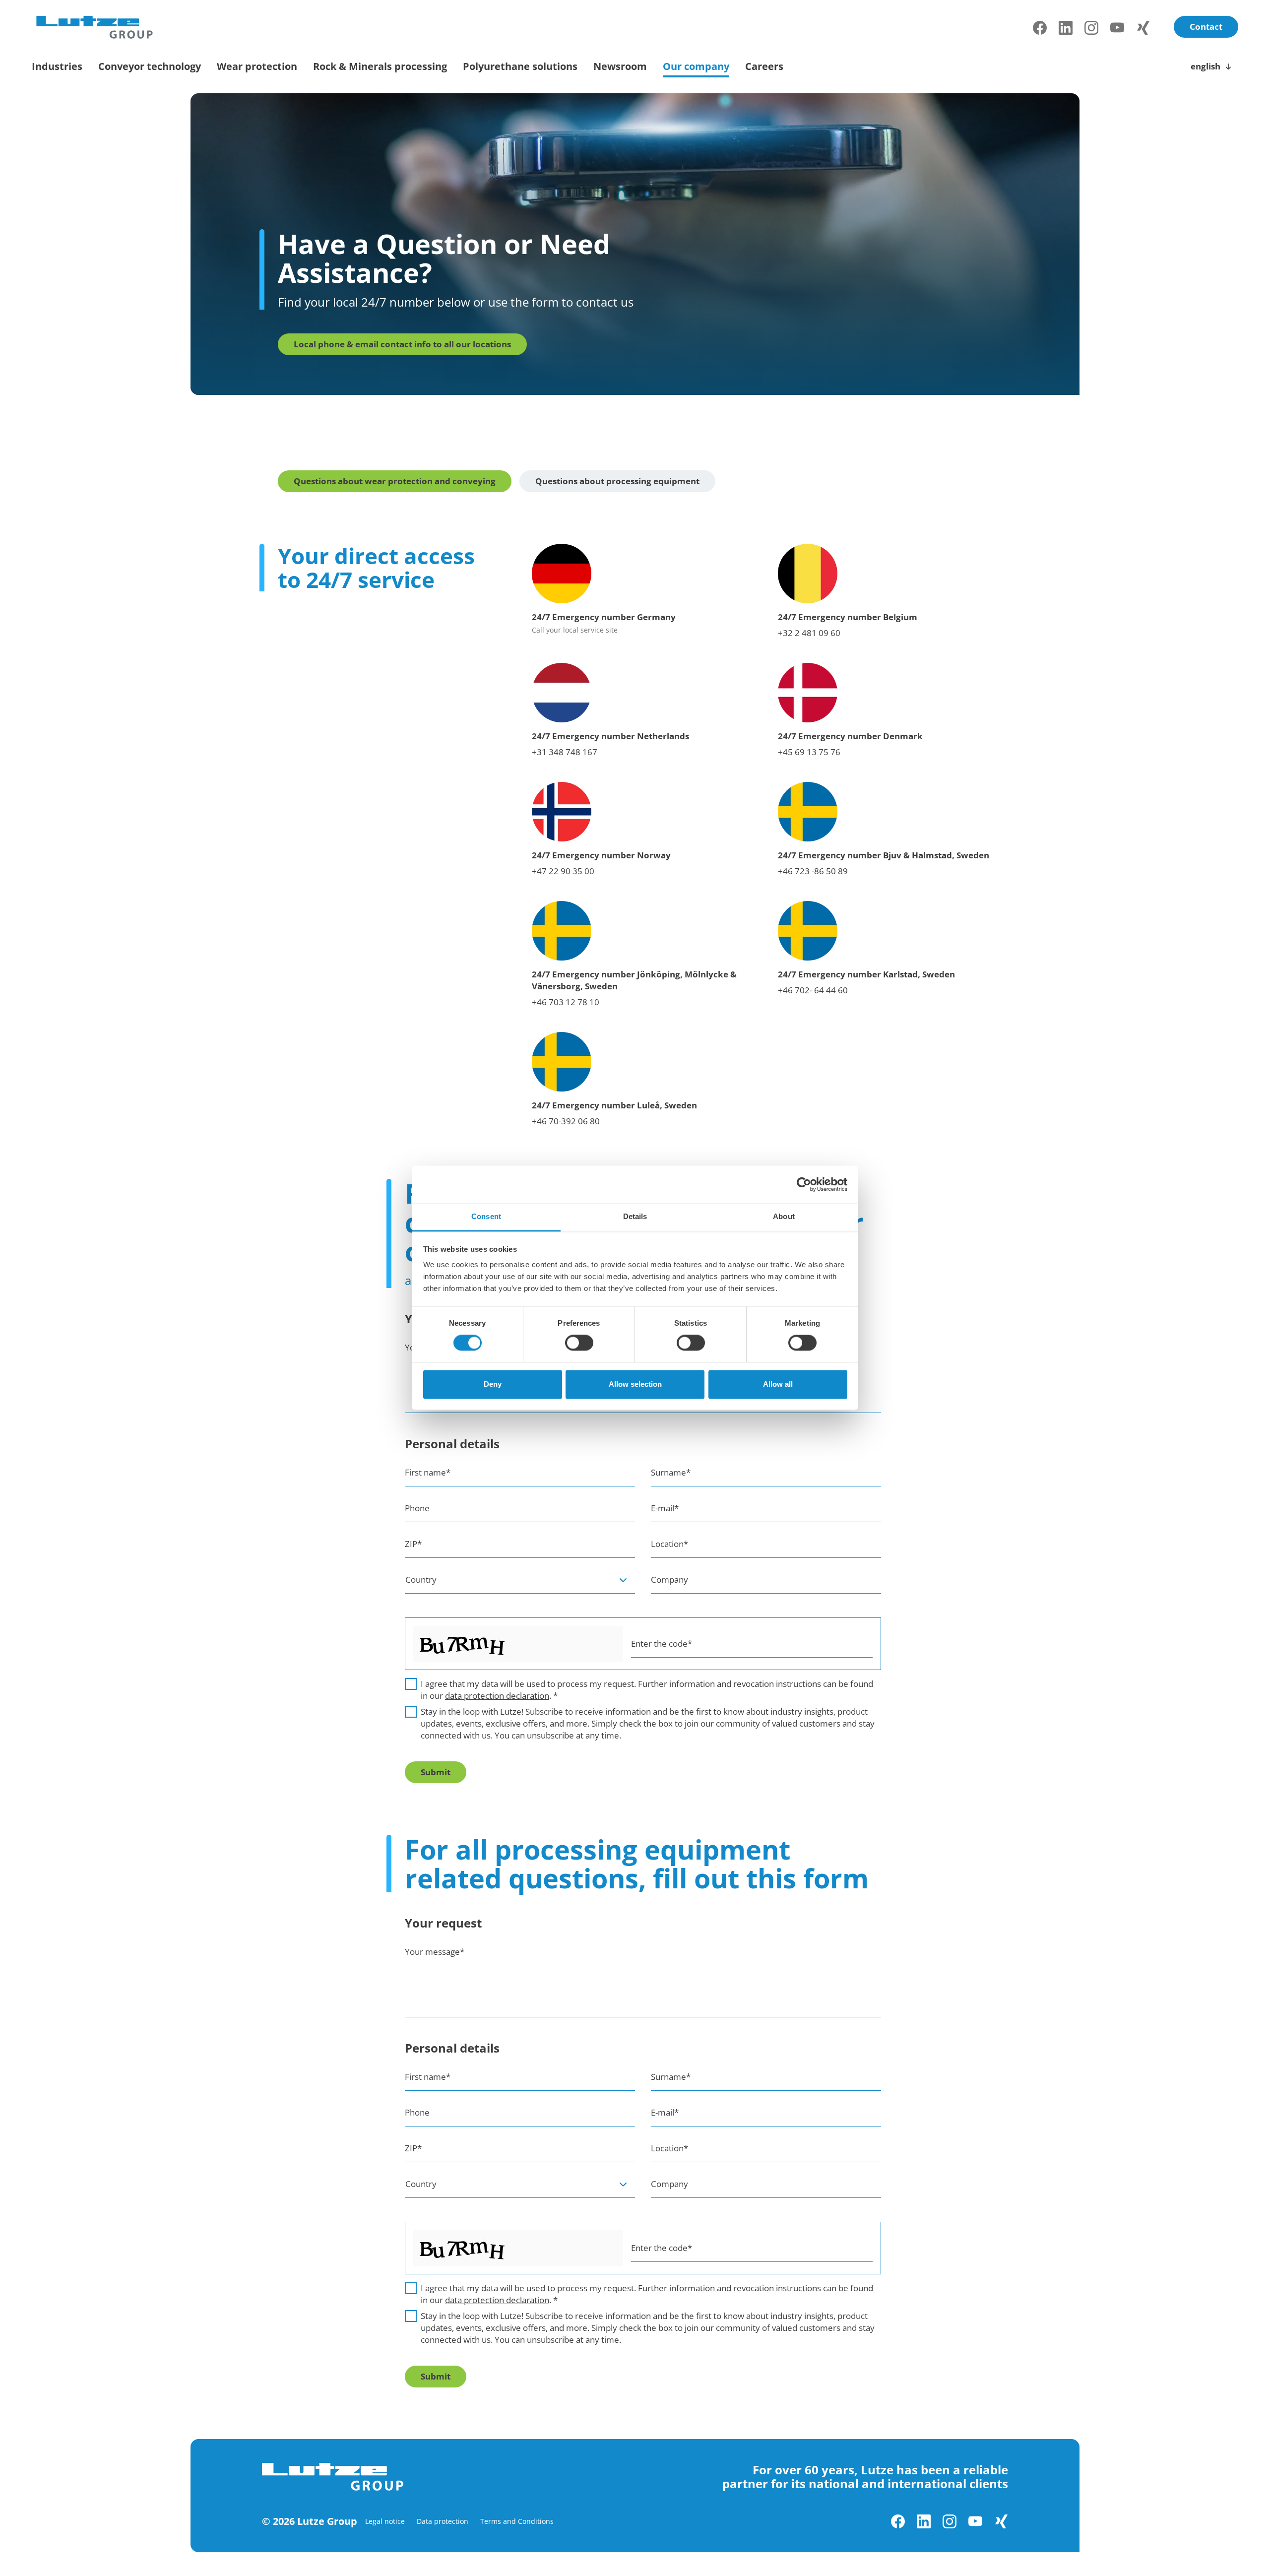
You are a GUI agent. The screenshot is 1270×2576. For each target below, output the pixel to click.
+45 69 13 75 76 (809, 752)
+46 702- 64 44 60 (813, 990)
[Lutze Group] (95, 28)
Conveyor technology (150, 66)
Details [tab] (635, 1216)
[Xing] (1143, 28)
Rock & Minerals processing (380, 66)
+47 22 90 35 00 (563, 871)
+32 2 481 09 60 (809, 633)
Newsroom (620, 66)
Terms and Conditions (517, 2521)
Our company (696, 66)
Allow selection (635, 1384)
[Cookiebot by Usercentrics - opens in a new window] (804, 1184)
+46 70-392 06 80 (566, 1121)
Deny (493, 1384)
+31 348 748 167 (565, 752)
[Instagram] (1091, 28)
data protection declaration (497, 1696)
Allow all (778, 1384)
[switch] (579, 1343)
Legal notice (385, 2521)
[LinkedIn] (1066, 28)
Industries (57, 66)
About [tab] (784, 1216)
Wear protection (257, 66)
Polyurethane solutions (520, 66)
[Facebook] (1040, 28)
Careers (764, 66)
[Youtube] (1117, 28)
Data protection (443, 2521)
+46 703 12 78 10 (566, 1002)
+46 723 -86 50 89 (813, 871)
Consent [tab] (486, 1216)
